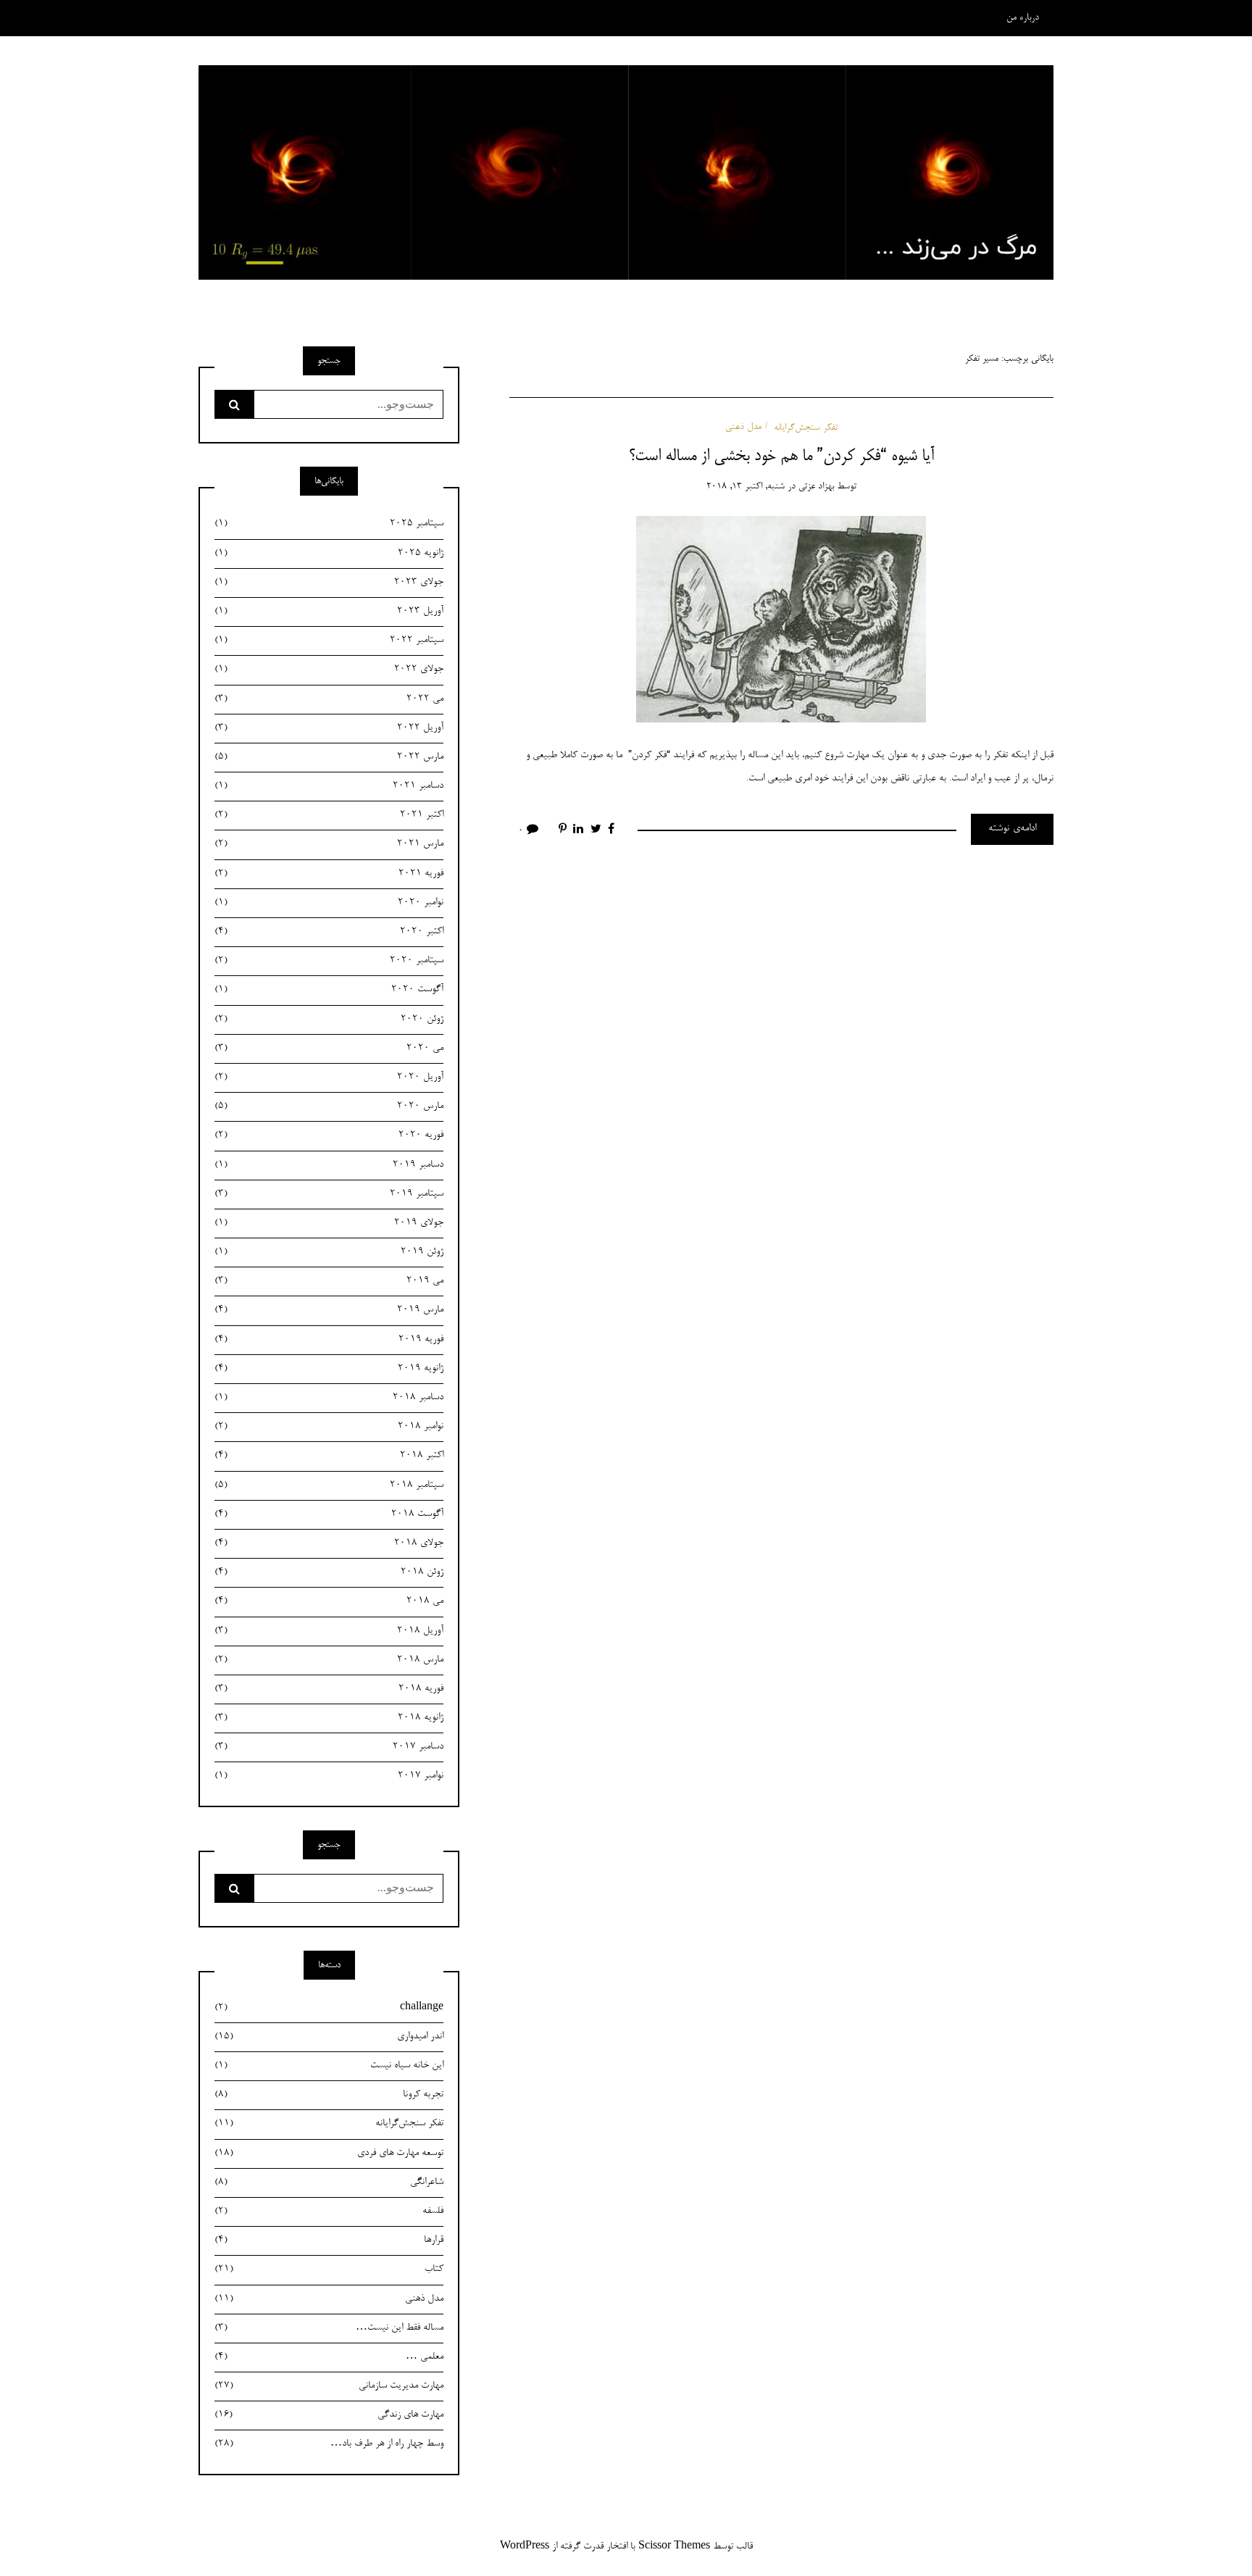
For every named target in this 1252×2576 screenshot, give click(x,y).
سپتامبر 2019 (329, 1194)
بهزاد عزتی (816, 487)
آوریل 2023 (329, 612)
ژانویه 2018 (329, 1718)
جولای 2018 (329, 1543)
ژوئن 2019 (329, 1252)
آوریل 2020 (329, 1077)
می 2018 (329, 1601)
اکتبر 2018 (329, 1456)
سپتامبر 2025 (329, 524)
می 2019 (329, 1281)
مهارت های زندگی (329, 2415)
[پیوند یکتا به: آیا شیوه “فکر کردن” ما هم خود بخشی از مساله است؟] (781, 622)
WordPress (525, 2547)
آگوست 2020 (329, 990)
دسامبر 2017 (329, 1747)
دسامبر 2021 (329, 786)
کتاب (329, 2269)
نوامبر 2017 (329, 1776)
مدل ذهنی (743, 427)
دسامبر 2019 (329, 1165)
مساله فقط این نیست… (329, 2328)
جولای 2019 (329, 1223)
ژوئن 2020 (329, 1020)
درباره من (1023, 18)
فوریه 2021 (329, 874)
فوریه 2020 (329, 1135)
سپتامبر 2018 (329, 1485)
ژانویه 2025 (329, 554)
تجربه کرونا (329, 2095)
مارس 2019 (329, 1310)
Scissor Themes (674, 2547)
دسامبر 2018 (329, 1398)
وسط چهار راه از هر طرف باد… (329, 2444)
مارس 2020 (329, 1106)
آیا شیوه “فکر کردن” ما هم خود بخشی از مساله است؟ (781, 457)
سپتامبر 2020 (329, 961)
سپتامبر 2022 (329, 641)
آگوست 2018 (329, 1514)
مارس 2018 (329, 1660)
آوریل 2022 (329, 728)
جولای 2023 (329, 583)
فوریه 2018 (329, 1689)
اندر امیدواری (329, 2037)
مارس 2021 (329, 844)
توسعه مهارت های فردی (329, 2154)
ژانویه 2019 (329, 1369)
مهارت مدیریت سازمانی (329, 2386)
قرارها (329, 2241)
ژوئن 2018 (329, 1572)
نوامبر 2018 (329, 1427)
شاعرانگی (329, 2183)
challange (329, 2008)
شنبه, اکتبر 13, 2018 (746, 487)
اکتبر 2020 (329, 932)
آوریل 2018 (329, 1631)
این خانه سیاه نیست (329, 2066)
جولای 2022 (329, 670)
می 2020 (329, 1049)
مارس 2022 (329, 757)
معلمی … (329, 2357)
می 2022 (329, 699)
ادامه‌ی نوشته (1012, 829)
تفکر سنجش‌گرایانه (806, 427)
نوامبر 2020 (329, 903)
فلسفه (329, 2212)
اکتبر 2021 (329, 815)
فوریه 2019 (329, 1340)
